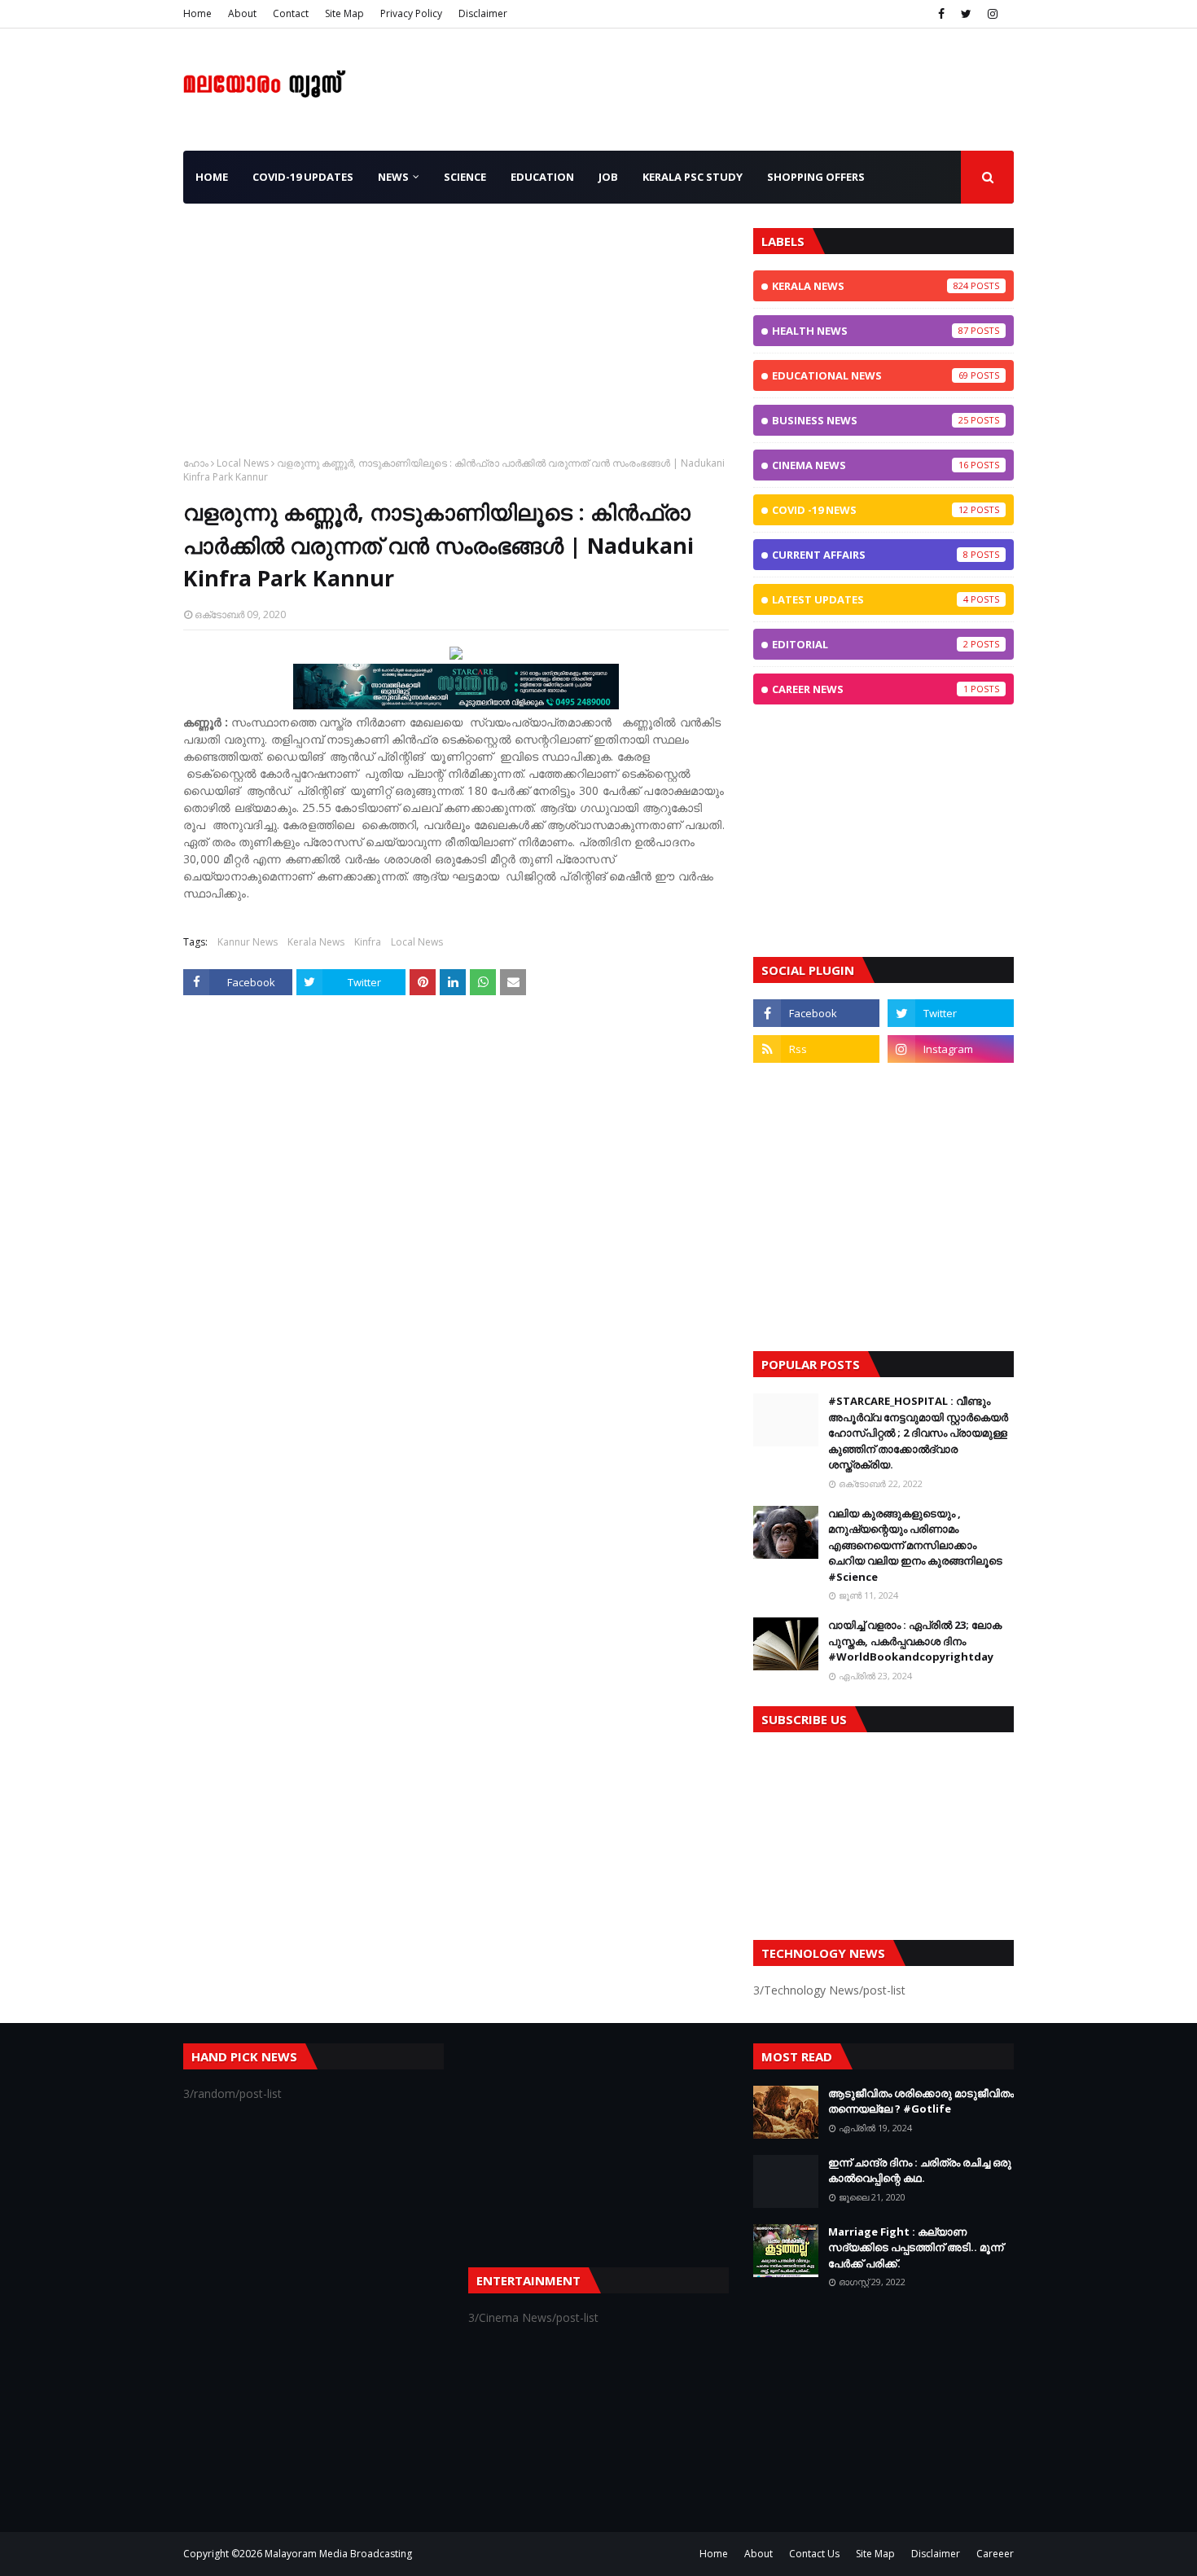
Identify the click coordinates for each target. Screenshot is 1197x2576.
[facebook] (941, 14)
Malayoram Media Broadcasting (338, 2554)
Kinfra (368, 942)
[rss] (816, 1049)
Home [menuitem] (212, 177)
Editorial (870, 644)
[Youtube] (816, 1085)
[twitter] (966, 14)
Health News (870, 331)
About (242, 13)
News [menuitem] (393, 177)
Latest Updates (870, 599)
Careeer (995, 2554)
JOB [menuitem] (608, 177)
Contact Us (814, 2554)
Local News (243, 463)
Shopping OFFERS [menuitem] (816, 177)
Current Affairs (870, 555)
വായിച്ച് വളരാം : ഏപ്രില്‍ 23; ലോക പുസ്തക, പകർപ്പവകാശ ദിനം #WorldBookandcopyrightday (915, 1641)
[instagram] (993, 14)
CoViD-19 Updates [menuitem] (303, 177)
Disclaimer (483, 13)
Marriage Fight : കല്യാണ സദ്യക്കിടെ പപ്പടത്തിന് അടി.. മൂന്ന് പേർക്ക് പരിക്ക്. (916, 2247)
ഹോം (196, 463)
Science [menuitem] (465, 177)
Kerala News (316, 942)
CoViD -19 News (870, 510)
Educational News (870, 375)
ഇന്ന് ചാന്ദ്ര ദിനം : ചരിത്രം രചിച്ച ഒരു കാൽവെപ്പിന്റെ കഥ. (920, 2170)
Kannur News (248, 942)
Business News (870, 420)
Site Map (344, 13)
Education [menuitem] (542, 177)
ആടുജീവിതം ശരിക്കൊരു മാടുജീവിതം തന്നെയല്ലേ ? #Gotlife (921, 2101)
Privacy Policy (411, 13)
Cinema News (870, 465)
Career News (870, 689)
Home (197, 13)
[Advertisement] (456, 342)
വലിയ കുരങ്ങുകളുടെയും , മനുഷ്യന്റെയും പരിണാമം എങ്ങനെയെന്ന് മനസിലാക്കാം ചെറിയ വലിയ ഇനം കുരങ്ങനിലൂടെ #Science (915, 1545)
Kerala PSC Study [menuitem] (693, 177)
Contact (291, 13)
